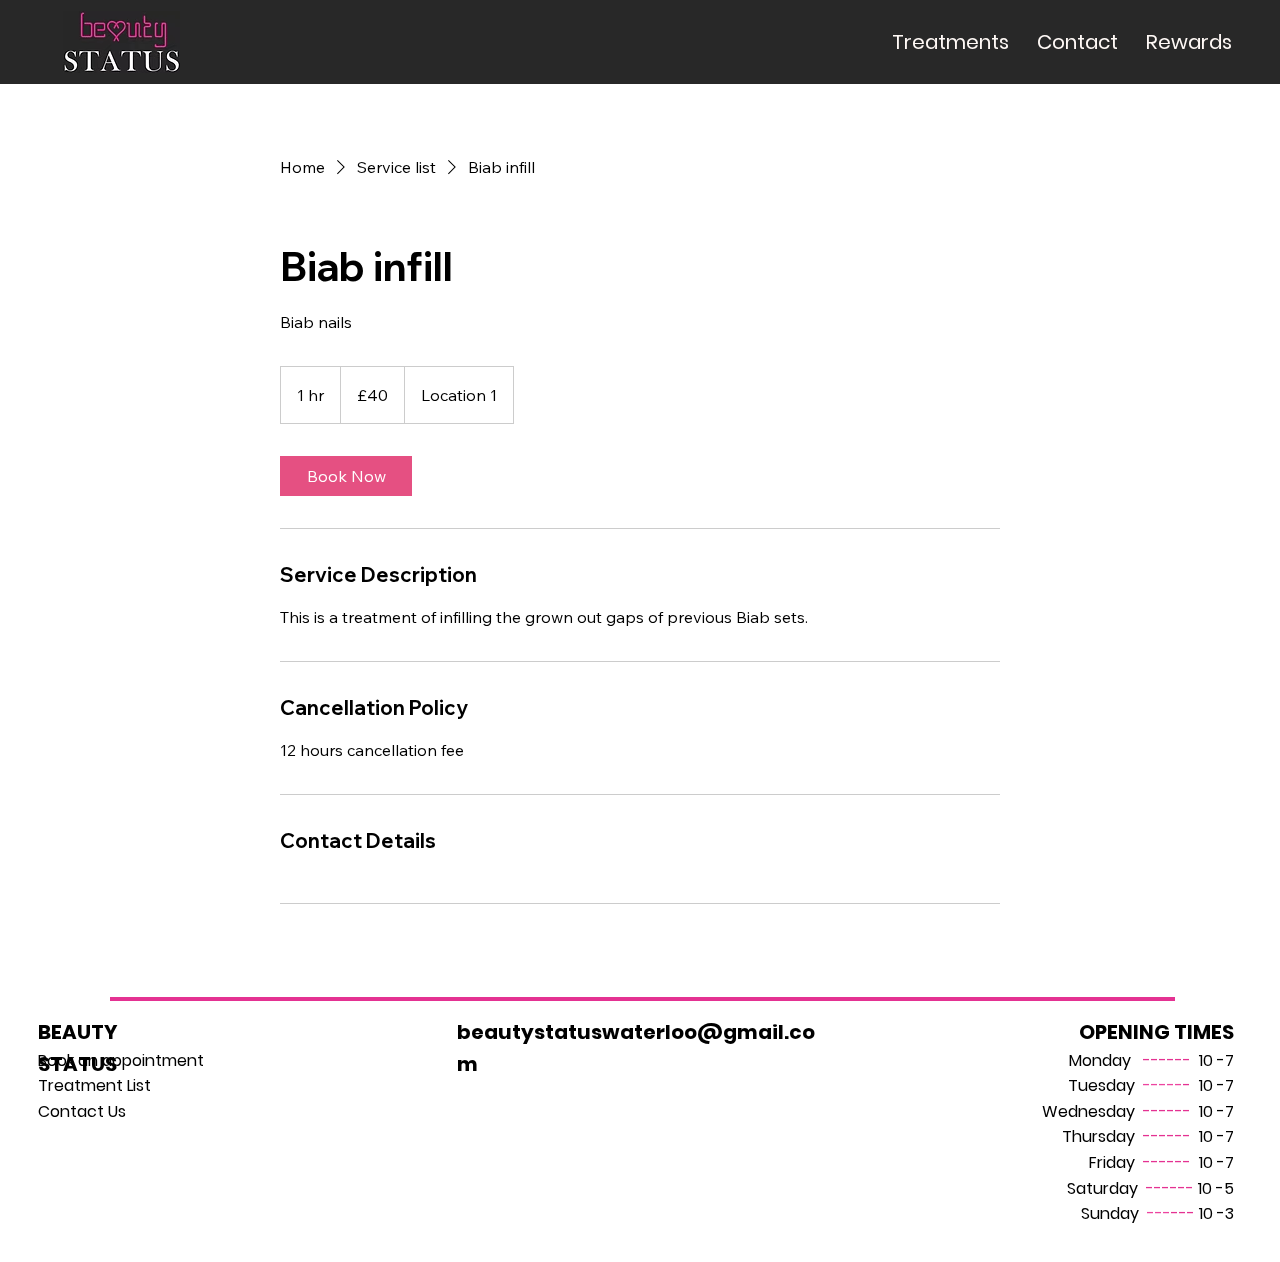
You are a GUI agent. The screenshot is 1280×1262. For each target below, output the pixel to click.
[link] (346, 476)
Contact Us (82, 1111)
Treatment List (94, 1085)
